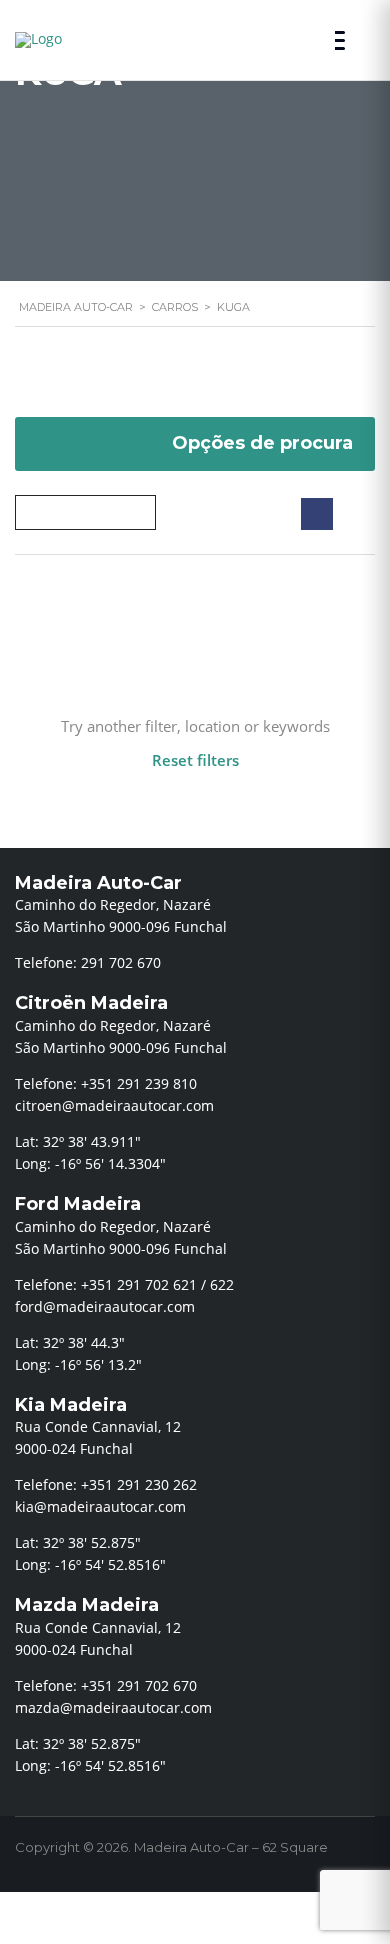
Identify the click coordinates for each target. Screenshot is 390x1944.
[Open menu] (345, 40)
